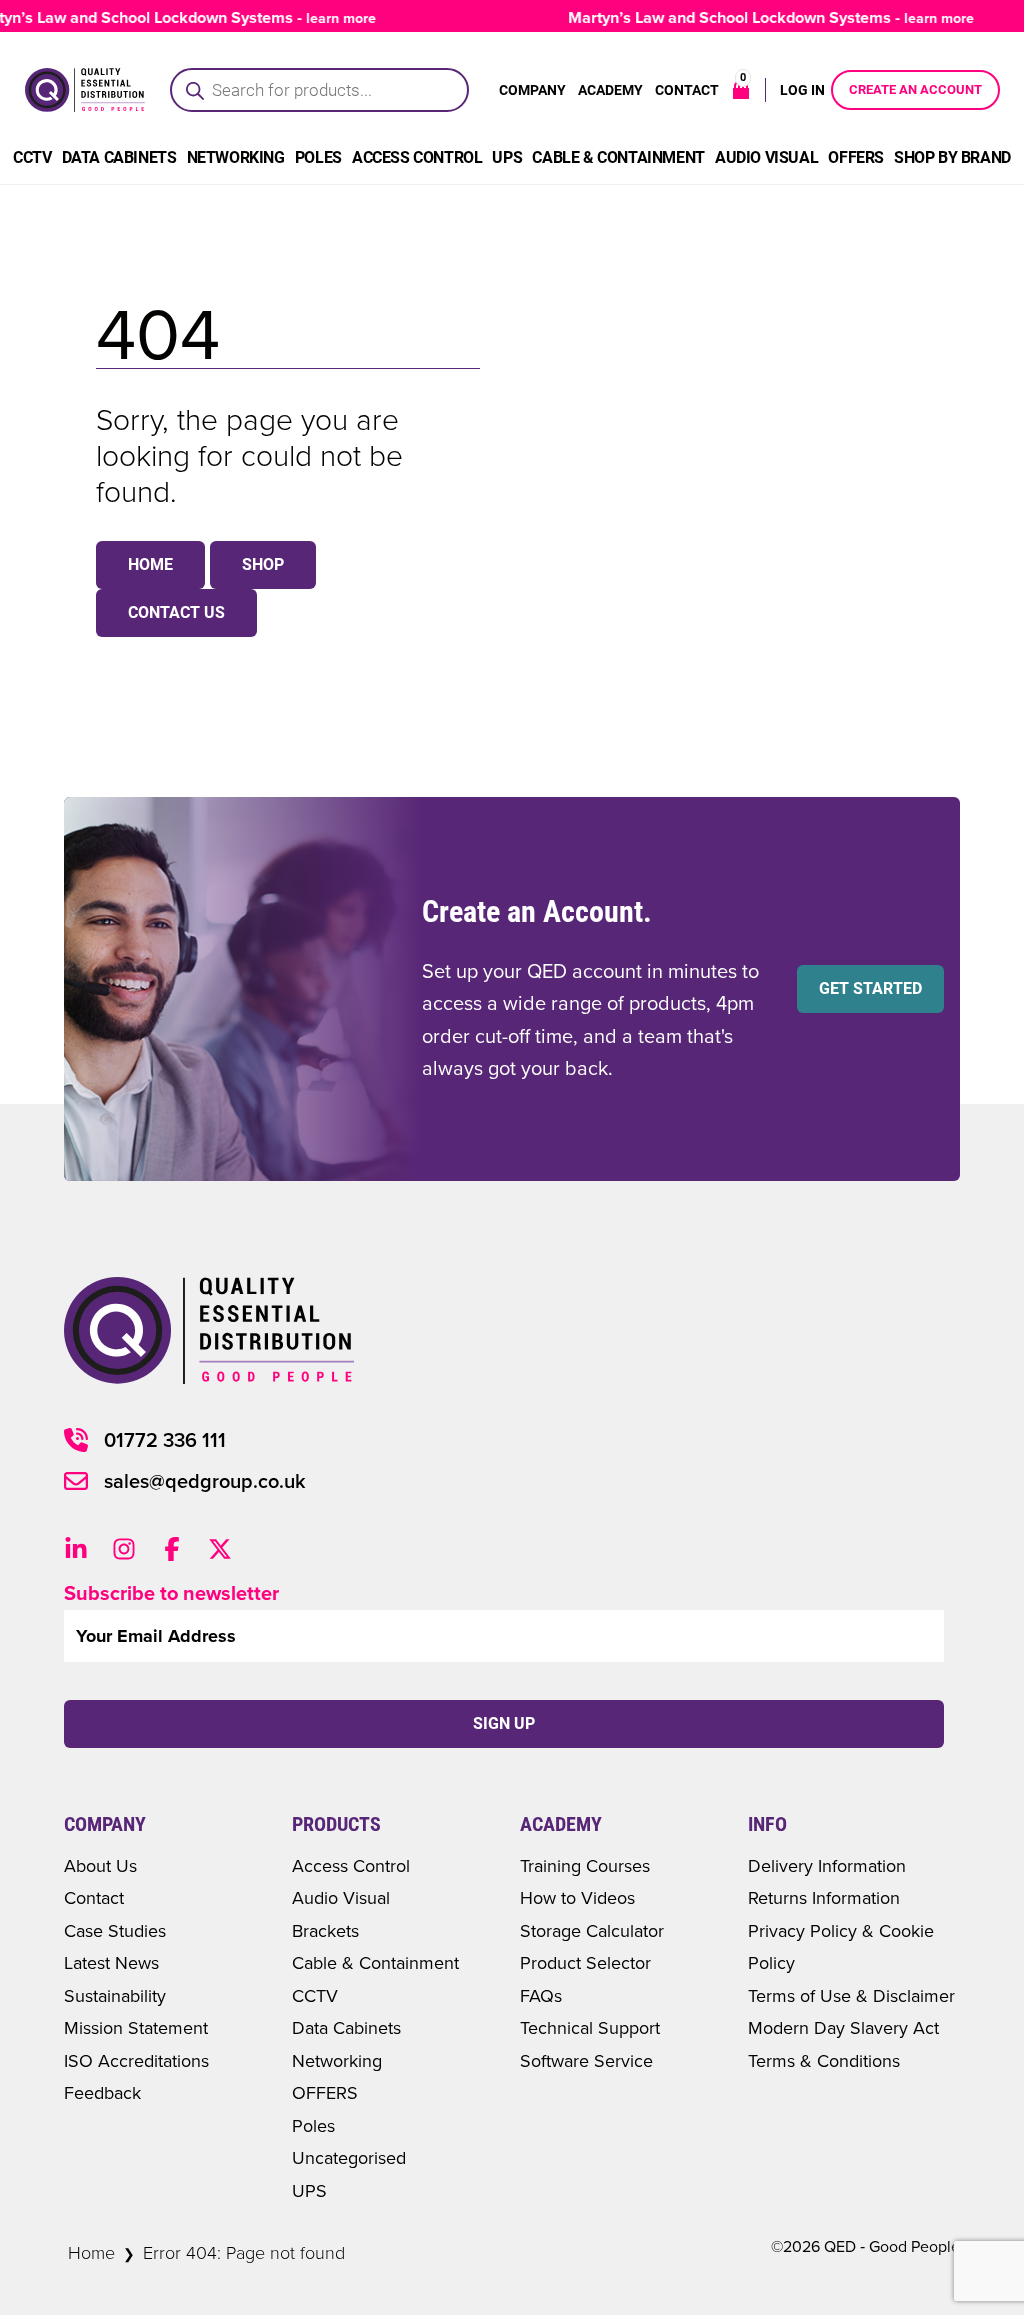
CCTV (32, 157)
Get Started (870, 988)
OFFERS (325, 2092)
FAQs (541, 1995)
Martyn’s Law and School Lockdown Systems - (751, 17)
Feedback (102, 2092)
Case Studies (115, 1930)
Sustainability (115, 1995)
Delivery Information (827, 1865)
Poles (318, 157)
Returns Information (824, 1897)
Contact (687, 90)
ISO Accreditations (136, 2060)
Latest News (111, 1962)
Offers (856, 157)
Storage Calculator (592, 1930)
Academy (610, 90)
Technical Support (590, 2027)
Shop (263, 564)
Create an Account (915, 89)
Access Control (417, 157)
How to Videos (577, 1897)
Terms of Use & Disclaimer (851, 1995)
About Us (100, 1865)
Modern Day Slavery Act (843, 2027)
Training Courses (585, 1865)
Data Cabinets (119, 157)
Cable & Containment (618, 157)
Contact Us (176, 612)
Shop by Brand (952, 157)
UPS (507, 157)
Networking (236, 157)
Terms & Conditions (824, 2060)
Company (532, 90)
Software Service (586, 2060)
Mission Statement (136, 2027)
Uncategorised (349, 2157)
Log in (802, 90)
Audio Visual (766, 157)
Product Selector (585, 1962)
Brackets (325, 1930)
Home (150, 564)
